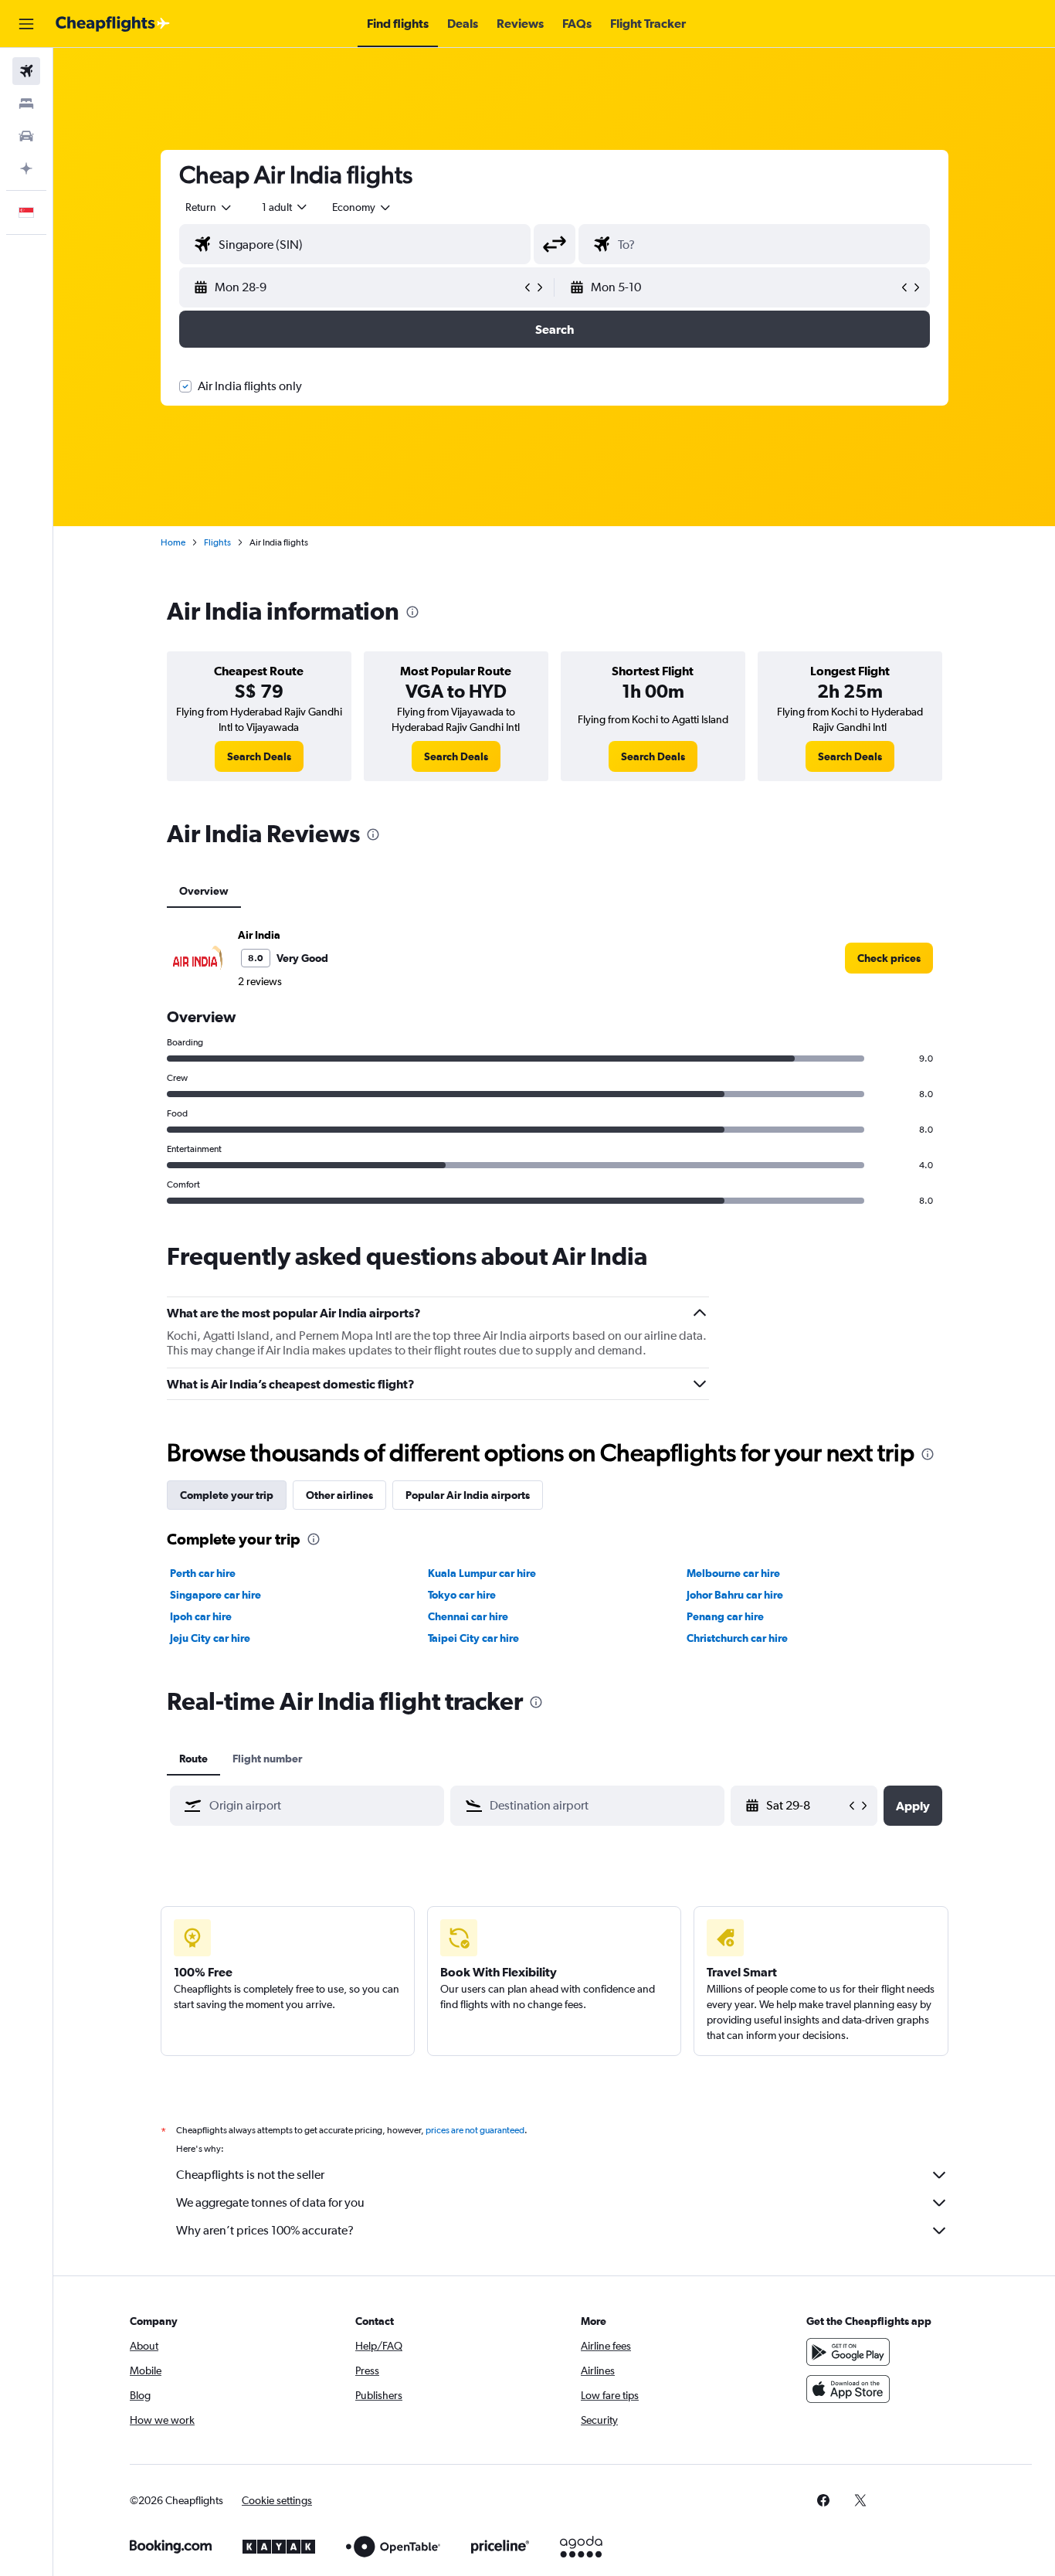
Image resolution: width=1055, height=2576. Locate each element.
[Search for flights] (26, 71)
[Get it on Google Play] (848, 2352)
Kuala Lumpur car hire (482, 1573)
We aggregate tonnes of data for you (270, 2202)
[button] (26, 24)
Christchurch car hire (737, 1638)
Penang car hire (725, 1616)
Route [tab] (193, 1759)
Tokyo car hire (462, 1595)
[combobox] (209, 207)
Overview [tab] (204, 891)
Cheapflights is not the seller (250, 2175)
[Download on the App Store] (848, 2389)
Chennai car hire (468, 1616)
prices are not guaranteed (475, 2130)
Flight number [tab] (267, 1759)
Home (173, 542)
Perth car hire (203, 1573)
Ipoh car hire (201, 1616)
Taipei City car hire (473, 1638)
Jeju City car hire (210, 1638)
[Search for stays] (26, 104)
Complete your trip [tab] (227, 1495)
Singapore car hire (215, 1595)
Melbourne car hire (733, 1573)
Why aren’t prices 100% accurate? (265, 2230)
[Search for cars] (26, 136)
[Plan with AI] (26, 168)
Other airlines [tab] (339, 1495)
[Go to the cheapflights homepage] (113, 24)
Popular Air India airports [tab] (468, 1495)
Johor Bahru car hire (735, 1595)
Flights (217, 542)
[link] (259, 756)
